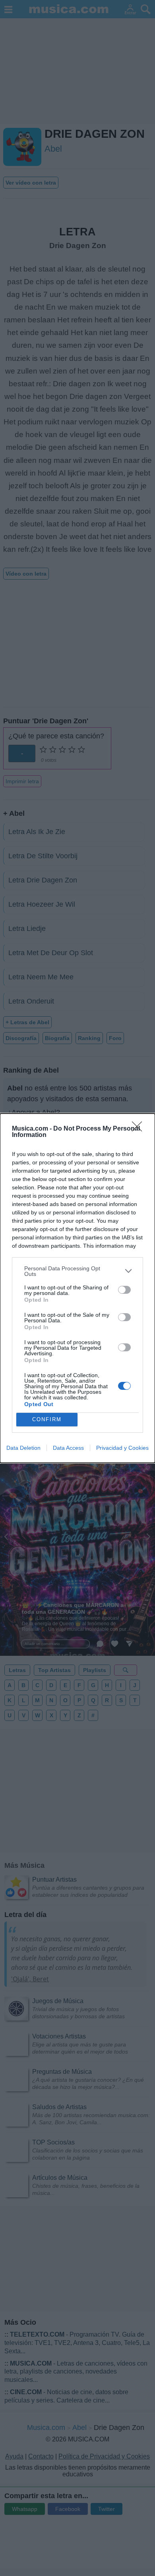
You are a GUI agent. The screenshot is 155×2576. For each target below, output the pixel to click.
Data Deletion (23, 1448)
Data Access (68, 1448)
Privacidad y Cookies (122, 1448)
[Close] (139, 1129)
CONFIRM (47, 1419)
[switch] (124, 1290)
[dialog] (77, 1288)
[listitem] (77, 1271)
